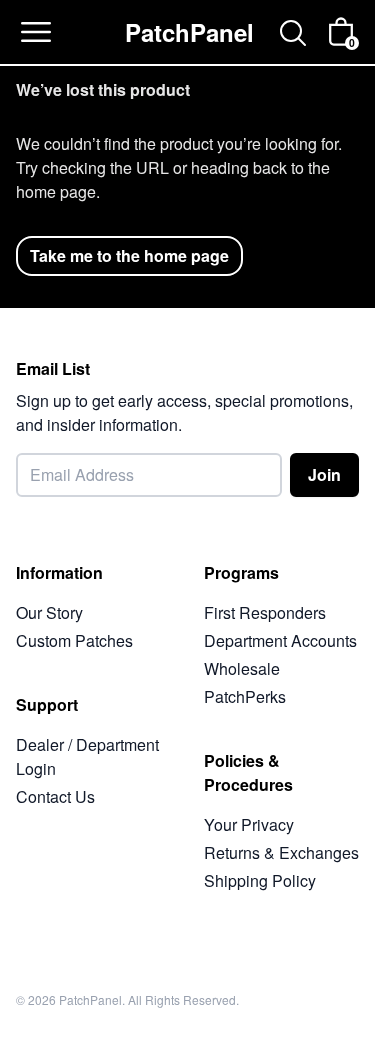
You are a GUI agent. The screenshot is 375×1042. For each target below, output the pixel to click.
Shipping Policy (260, 880)
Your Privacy (249, 824)
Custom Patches (74, 640)
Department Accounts (280, 640)
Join (324, 474)
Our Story (49, 612)
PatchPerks (245, 696)
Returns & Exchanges (281, 852)
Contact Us (55, 796)
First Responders (265, 612)
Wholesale (242, 668)
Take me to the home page (129, 255)
